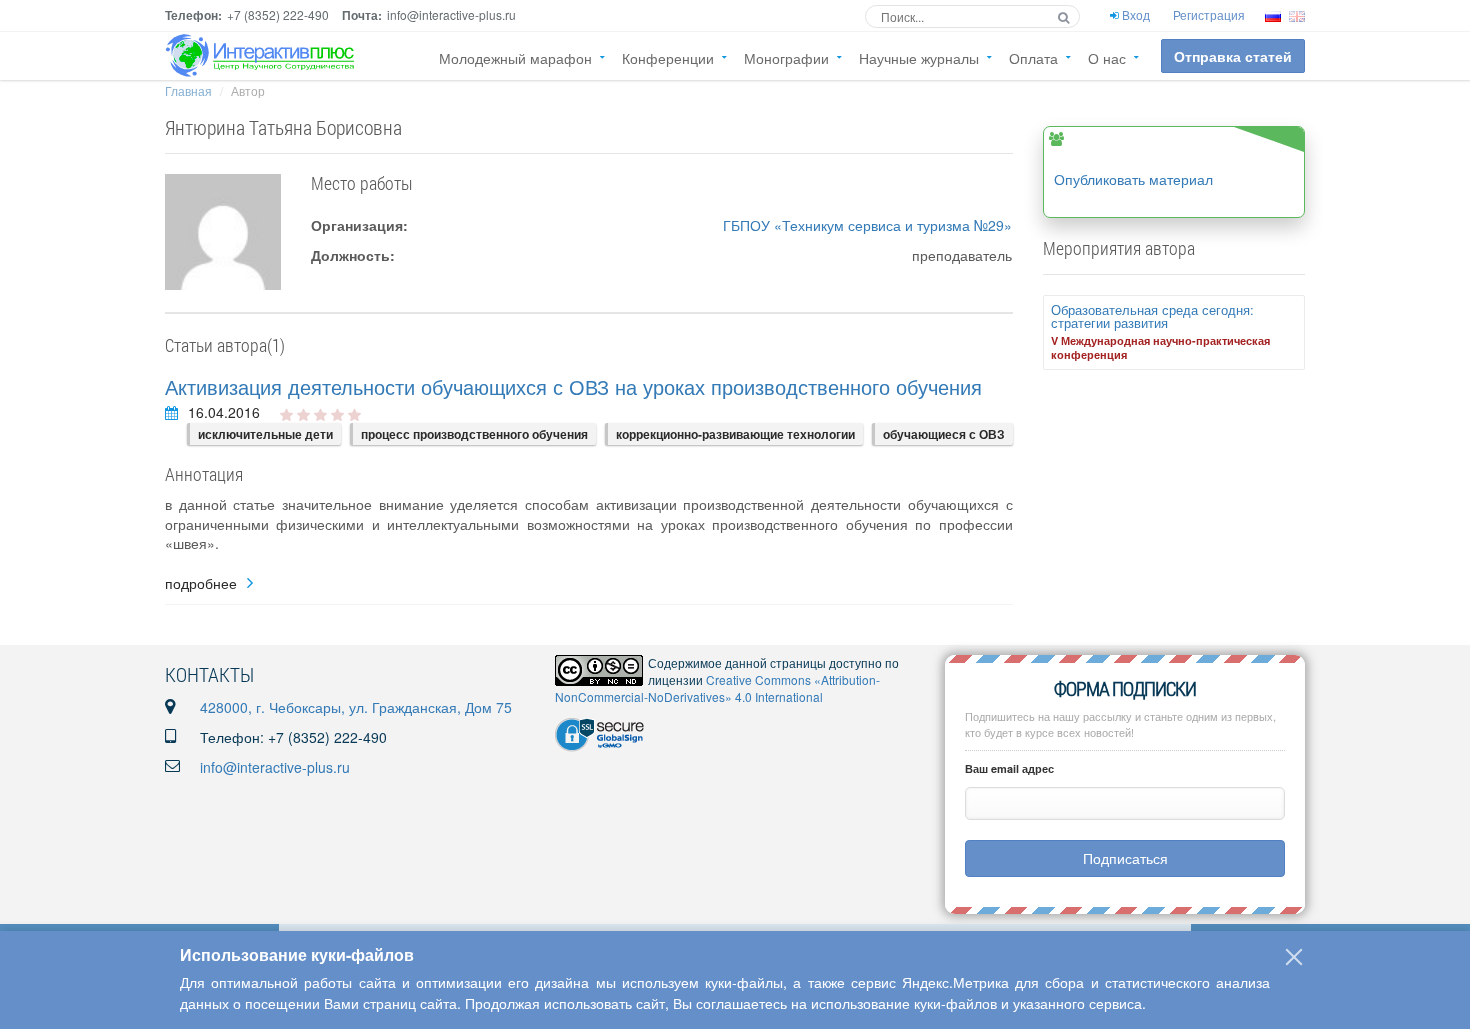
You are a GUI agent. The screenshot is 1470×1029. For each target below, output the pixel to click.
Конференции (668, 58)
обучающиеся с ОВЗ (944, 434)
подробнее (201, 583)
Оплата (1033, 58)
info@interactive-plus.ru (275, 767)
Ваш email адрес (1009, 768)
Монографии (786, 58)
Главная (188, 90)
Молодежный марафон (515, 58)
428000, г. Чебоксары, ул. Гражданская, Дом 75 (356, 707)
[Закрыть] (1294, 957)
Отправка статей (1233, 56)
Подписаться (1125, 858)
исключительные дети (265, 434)
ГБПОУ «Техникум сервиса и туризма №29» (867, 225)
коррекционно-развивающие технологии (735, 434)
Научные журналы (919, 58)
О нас (1107, 58)
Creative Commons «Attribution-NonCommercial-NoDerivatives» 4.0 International (717, 688)
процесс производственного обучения (474, 434)
